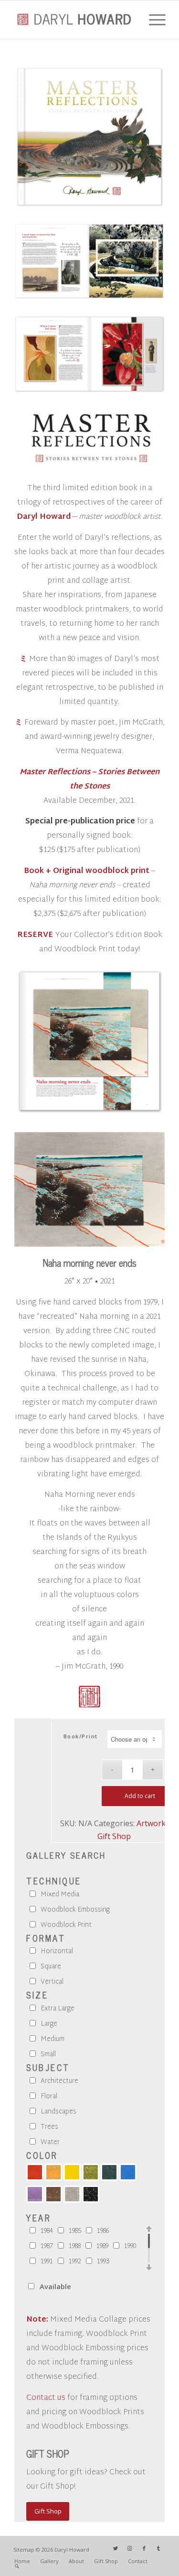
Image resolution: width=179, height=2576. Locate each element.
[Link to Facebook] (144, 2548)
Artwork (151, 1823)
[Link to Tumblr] (158, 2548)
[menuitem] (22, 2561)
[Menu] (153, 20)
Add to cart (140, 1796)
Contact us (46, 2398)
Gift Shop (114, 1836)
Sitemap (24, 2550)
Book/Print (81, 1736)
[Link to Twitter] (116, 2548)
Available (55, 2286)
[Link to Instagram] (130, 2548)
